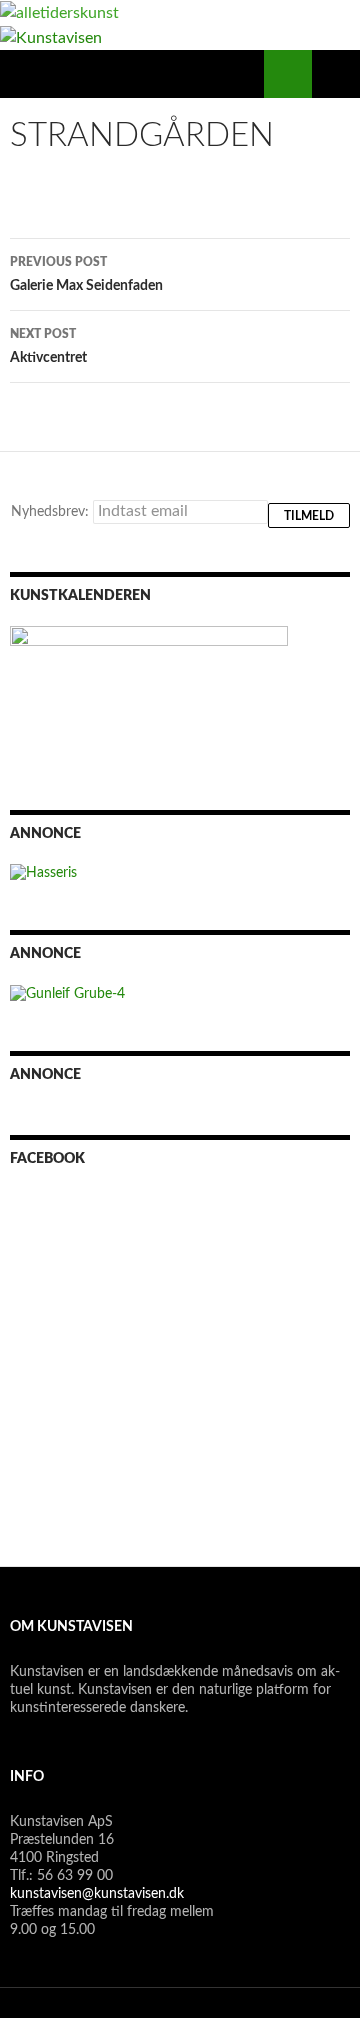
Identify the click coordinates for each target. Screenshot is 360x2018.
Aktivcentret (48, 346)
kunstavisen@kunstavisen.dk (97, 1894)
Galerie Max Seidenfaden (86, 274)
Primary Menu (336, 74)
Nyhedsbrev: (52, 512)
